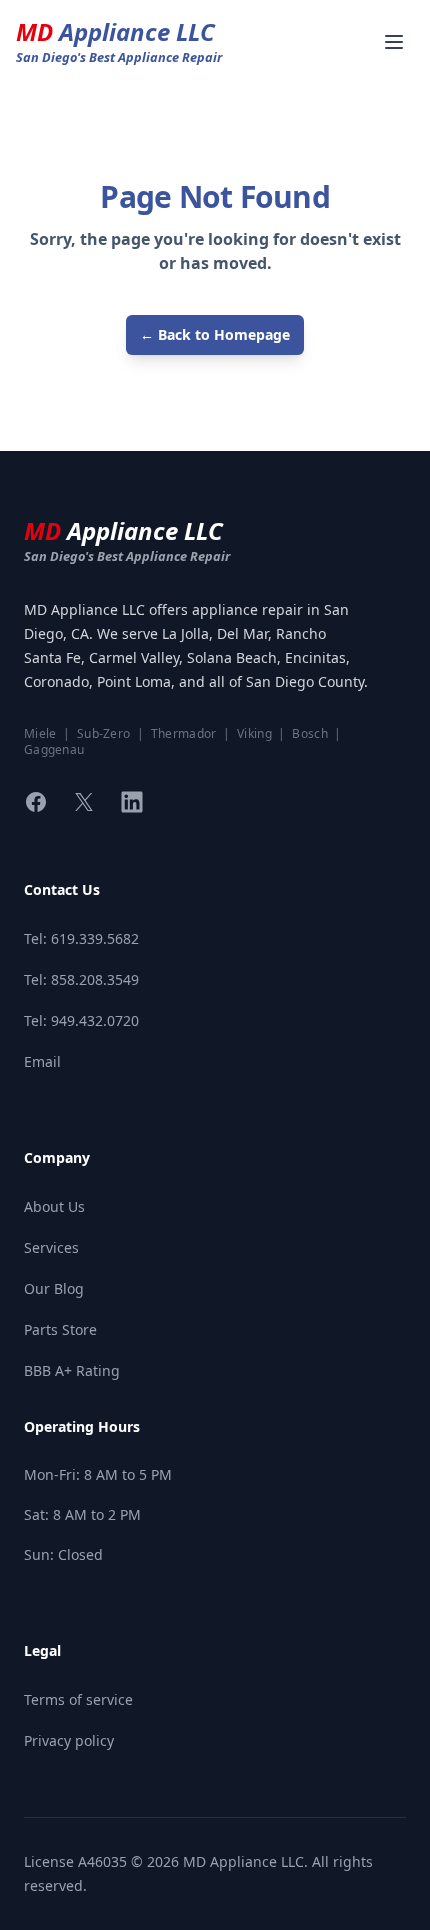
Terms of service (78, 1699)
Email (42, 1061)
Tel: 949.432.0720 (81, 1020)
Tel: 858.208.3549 (81, 979)
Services (51, 1247)
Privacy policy (69, 1740)
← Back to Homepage (215, 334)
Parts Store (60, 1329)
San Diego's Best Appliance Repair (127, 556)
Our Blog (54, 1288)
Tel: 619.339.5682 (81, 938)
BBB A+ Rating (72, 1370)
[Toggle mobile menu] (394, 42)
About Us (54, 1206)
